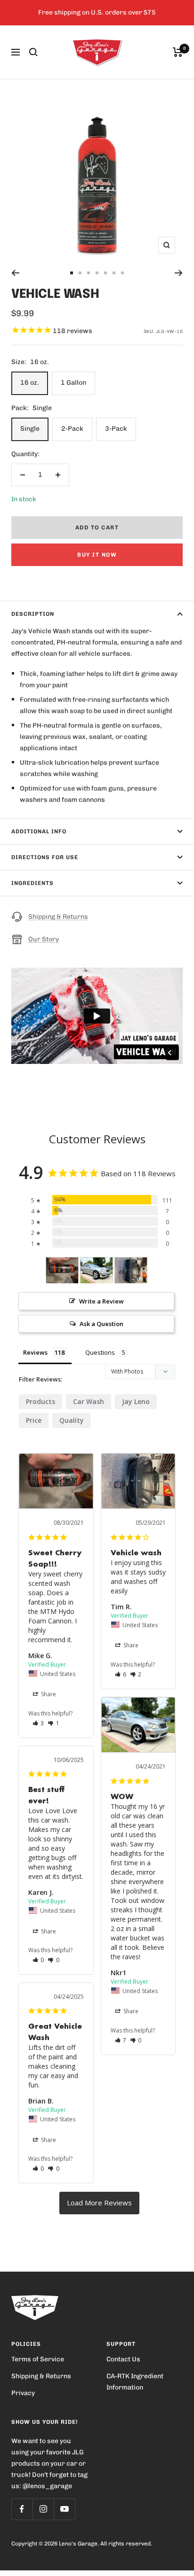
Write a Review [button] (101, 1301)
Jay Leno (136, 1401)
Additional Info (39, 831)
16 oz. (30, 383)
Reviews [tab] (35, 1352)
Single (30, 429)
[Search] (33, 52)
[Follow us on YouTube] (64, 2509)
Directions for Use (45, 857)
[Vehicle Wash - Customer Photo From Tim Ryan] (131, 1270)
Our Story (44, 939)
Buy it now (97, 555)
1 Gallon (73, 383)
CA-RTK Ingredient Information (135, 2382)
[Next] (179, 273)
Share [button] (48, 1694)
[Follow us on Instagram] (43, 2509)
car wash (89, 1401)
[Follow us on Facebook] (22, 2509)
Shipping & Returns (58, 917)
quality (72, 1420)
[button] (38, 1723)
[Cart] (178, 52)
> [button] (99, 2203)
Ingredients (32, 883)
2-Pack (72, 429)
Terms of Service (38, 2359)
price (34, 1420)
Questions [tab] (100, 1352)
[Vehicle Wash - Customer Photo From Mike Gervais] (62, 1270)
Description (33, 614)
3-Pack (116, 429)
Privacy (23, 2393)
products (40, 1401)
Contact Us (123, 2359)
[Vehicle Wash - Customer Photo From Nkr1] (97, 1270)
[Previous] (15, 273)
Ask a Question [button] (101, 1324)
